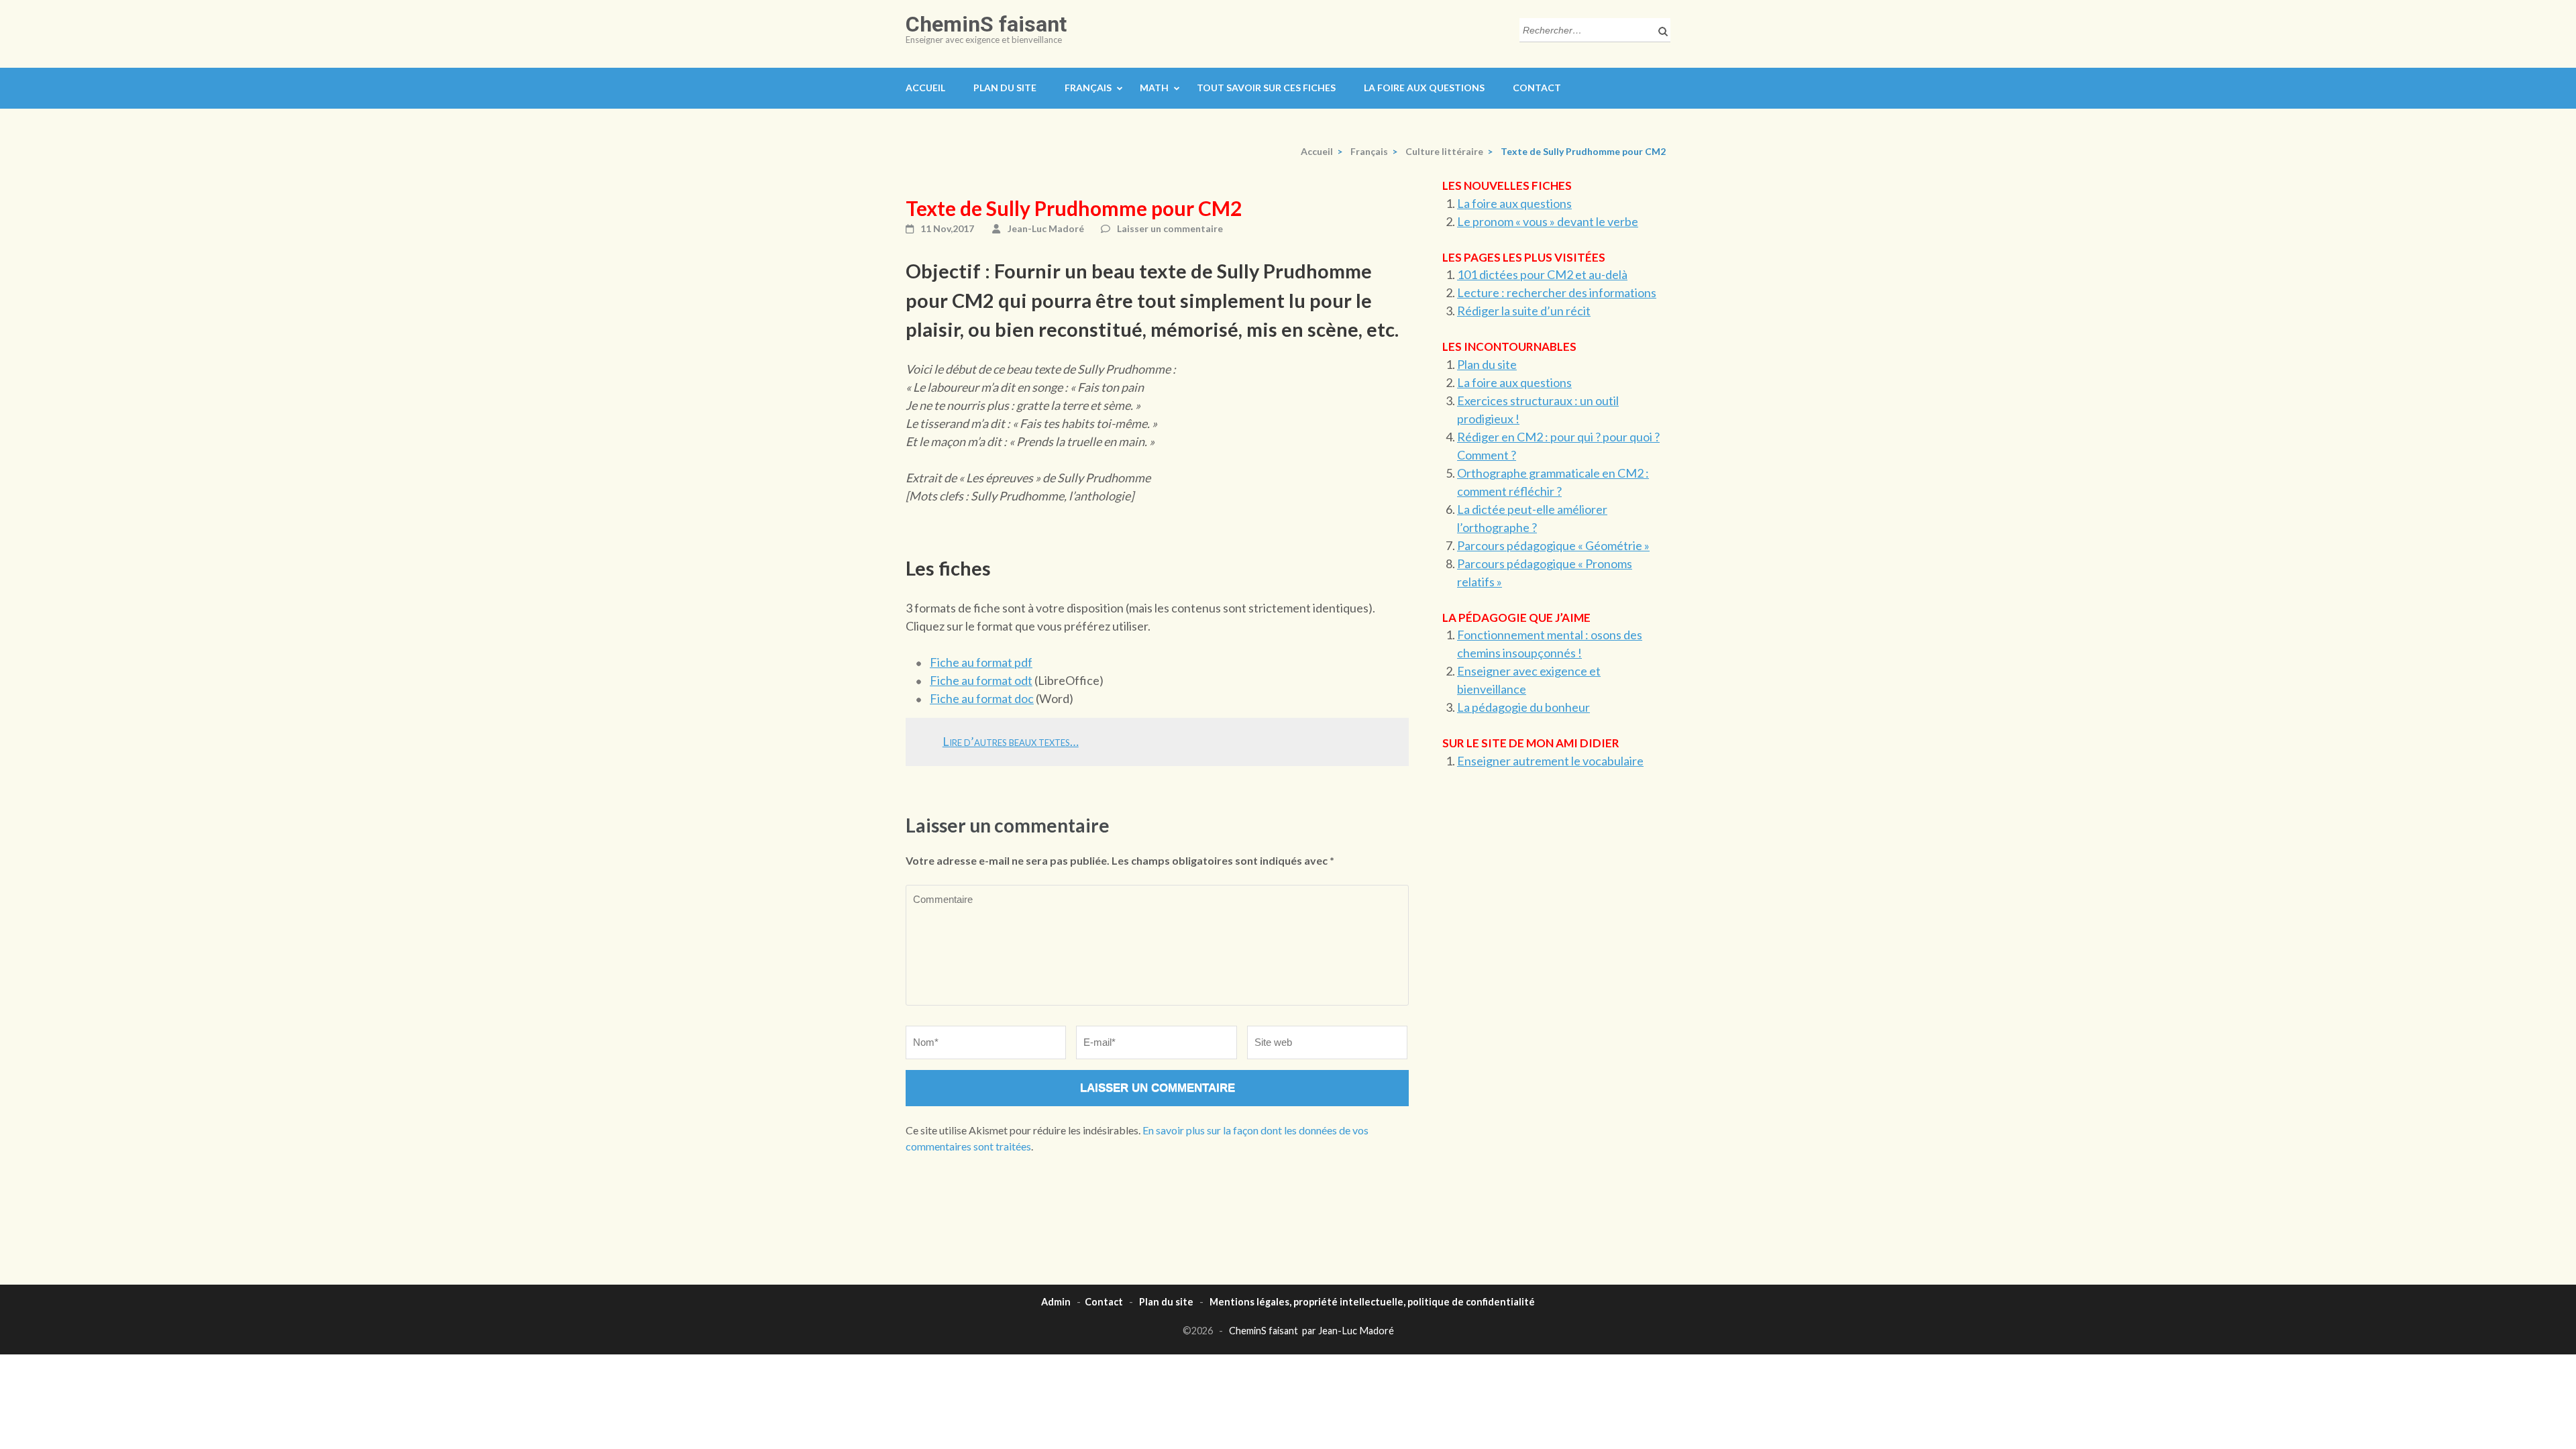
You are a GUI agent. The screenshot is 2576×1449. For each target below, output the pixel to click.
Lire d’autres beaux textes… (1011, 741)
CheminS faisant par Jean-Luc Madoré (1311, 1331)
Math (1154, 88)
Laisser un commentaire (1170, 228)
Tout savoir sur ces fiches (1266, 88)
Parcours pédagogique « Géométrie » (1553, 545)
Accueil (925, 88)
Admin (1056, 1302)
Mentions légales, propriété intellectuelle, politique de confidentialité (1372, 1302)
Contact (1537, 88)
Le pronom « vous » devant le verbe (1548, 221)
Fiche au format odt (981, 680)
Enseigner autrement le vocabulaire (1550, 761)
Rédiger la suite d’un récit (1524, 311)
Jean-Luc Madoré (1046, 228)
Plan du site (1005, 88)
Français (1088, 88)
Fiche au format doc (982, 698)
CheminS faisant (986, 24)
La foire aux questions (1424, 88)
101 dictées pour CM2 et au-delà (1542, 274)
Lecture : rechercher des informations (1557, 292)
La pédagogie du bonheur (1523, 707)
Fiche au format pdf (981, 662)
